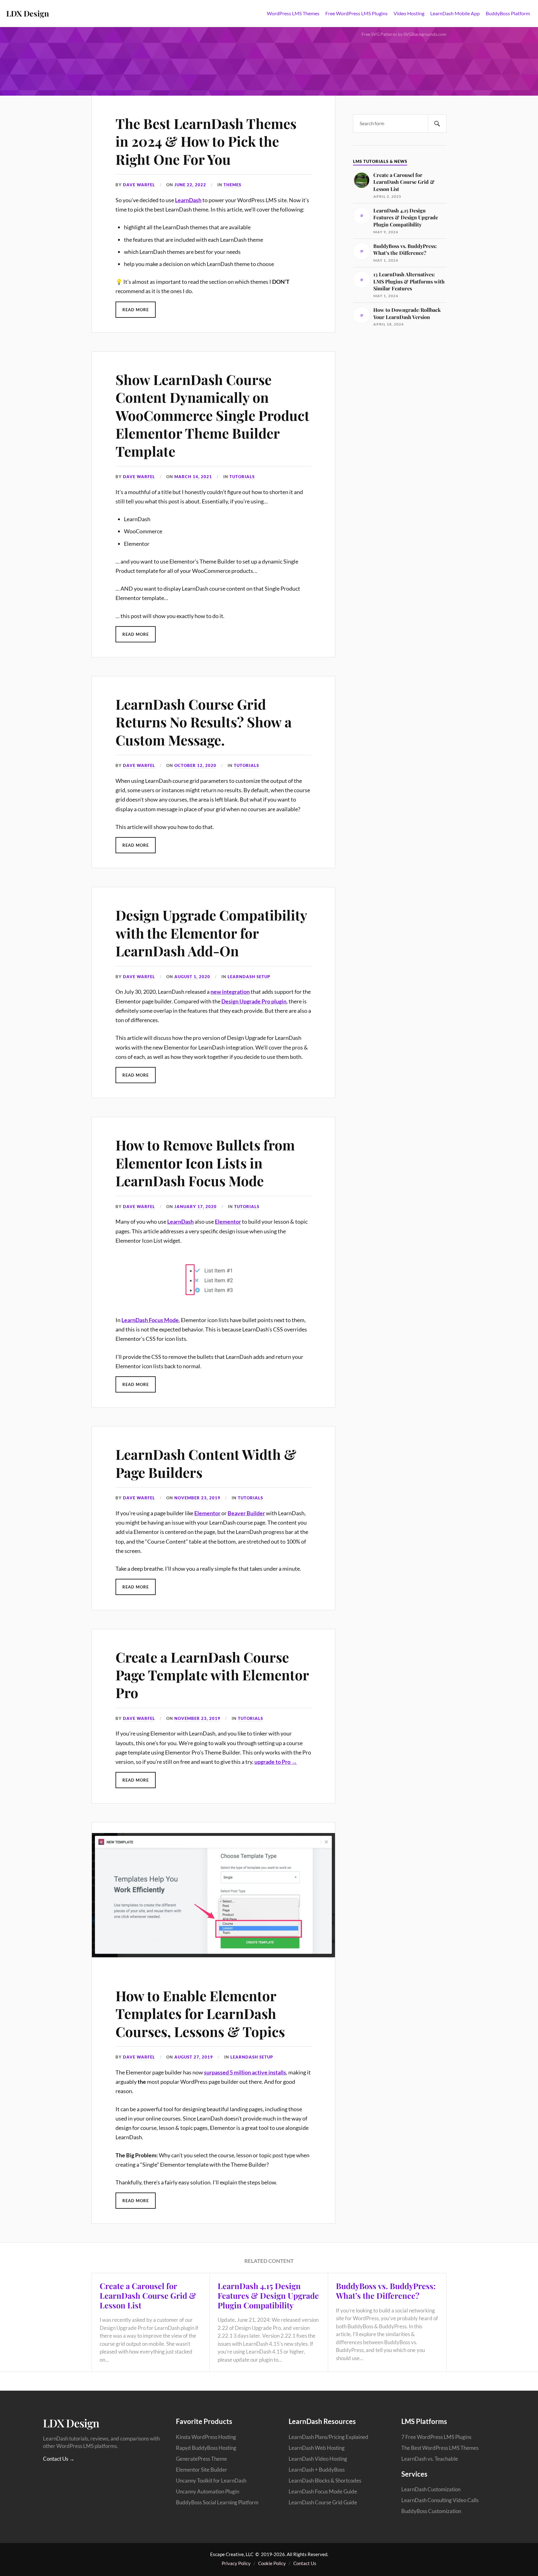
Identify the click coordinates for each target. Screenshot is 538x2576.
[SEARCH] (437, 124)
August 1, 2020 (192, 977)
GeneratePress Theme (201, 2459)
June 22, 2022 (190, 185)
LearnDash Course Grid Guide (323, 2502)
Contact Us (305, 2563)
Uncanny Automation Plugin (208, 2491)
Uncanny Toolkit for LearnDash (211, 2481)
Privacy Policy (236, 2563)
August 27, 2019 (194, 2057)
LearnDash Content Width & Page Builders (206, 1463)
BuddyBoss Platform (508, 13)
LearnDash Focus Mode (150, 1320)
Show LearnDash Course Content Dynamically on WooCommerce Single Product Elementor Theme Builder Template (212, 415)
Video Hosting (409, 13)
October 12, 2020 (195, 765)
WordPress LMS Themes (293, 13)
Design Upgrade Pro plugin (254, 1001)
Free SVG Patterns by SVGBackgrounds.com (404, 34)
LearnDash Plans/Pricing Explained (328, 2437)
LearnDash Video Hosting (318, 2459)
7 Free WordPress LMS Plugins (436, 2437)
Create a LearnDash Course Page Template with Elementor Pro (212, 1675)
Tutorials (242, 477)
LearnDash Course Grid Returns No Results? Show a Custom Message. (204, 722)
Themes (232, 185)
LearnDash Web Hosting (317, 2448)
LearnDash (188, 200)
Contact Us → (59, 2459)
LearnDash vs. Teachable (430, 2459)
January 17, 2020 (196, 1207)
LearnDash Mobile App (455, 13)
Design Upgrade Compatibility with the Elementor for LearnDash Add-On (211, 933)
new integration (230, 992)
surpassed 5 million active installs (245, 2072)
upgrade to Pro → (276, 1762)
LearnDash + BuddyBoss (317, 2470)
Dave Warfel (139, 185)
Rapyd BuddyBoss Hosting (206, 2448)
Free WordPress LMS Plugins (356, 13)
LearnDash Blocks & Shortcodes (325, 2481)
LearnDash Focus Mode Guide (323, 2491)
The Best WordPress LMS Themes (440, 2448)
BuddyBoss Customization (431, 2511)
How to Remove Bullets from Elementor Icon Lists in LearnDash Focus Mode (205, 1163)
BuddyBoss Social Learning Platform (217, 2502)
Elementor (228, 1221)
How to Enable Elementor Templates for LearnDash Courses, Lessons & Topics (200, 2013)
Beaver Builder (246, 1513)
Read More (136, 310)
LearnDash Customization (431, 2489)
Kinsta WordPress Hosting (206, 2437)
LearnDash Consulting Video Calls (440, 2500)
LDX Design (28, 13)
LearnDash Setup (249, 977)
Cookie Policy (272, 2563)
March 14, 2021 (193, 477)
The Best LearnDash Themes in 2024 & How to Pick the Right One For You (206, 141)
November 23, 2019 (197, 1498)
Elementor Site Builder (202, 2470)
